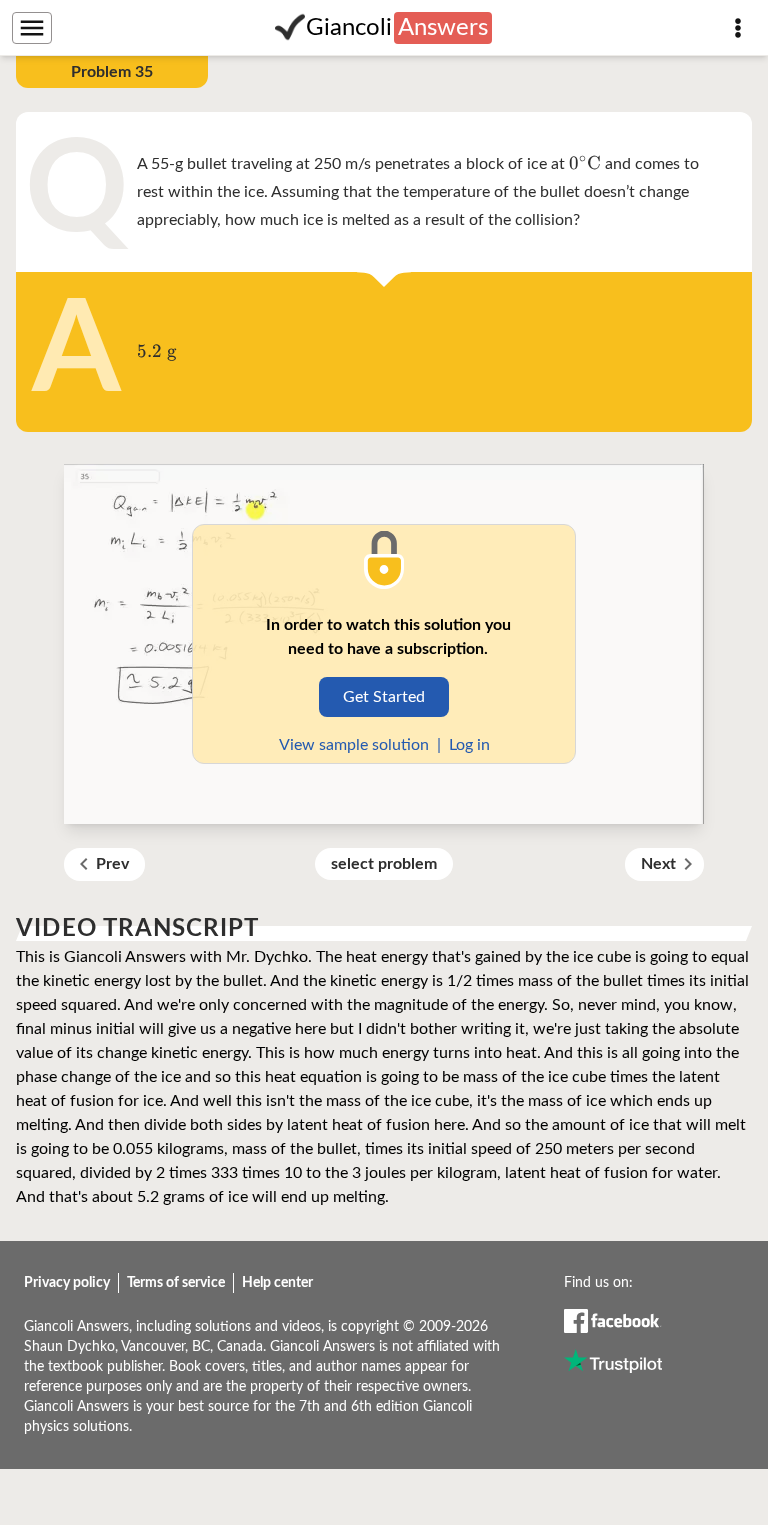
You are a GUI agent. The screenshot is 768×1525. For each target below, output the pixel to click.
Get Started (384, 697)
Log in (469, 745)
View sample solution (354, 745)
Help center (277, 1283)
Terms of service (176, 1283)
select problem (384, 864)
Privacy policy (67, 1283)
